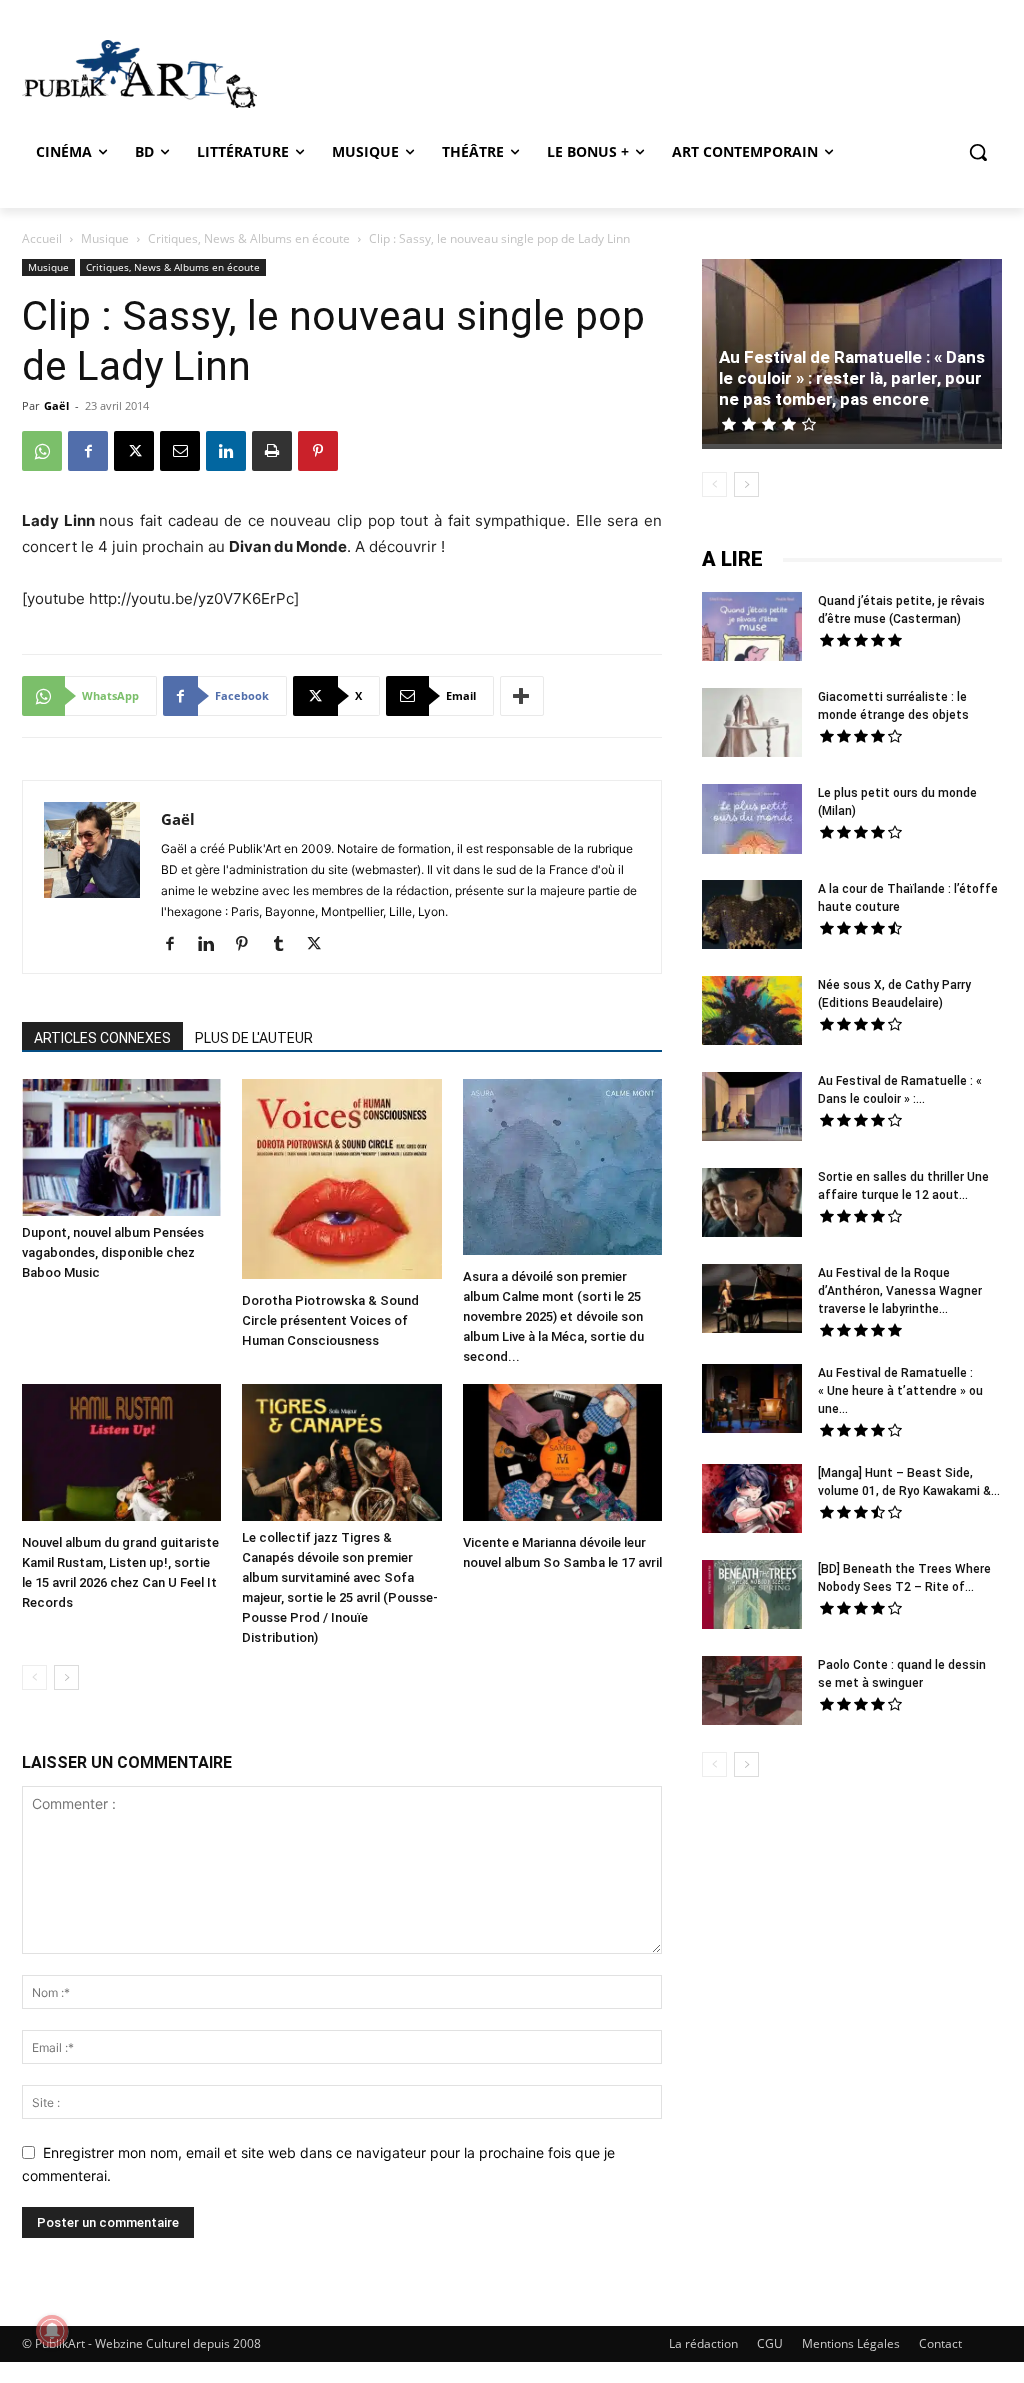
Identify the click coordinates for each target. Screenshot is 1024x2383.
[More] (522, 696)
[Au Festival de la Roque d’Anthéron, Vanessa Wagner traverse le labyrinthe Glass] (752, 1301)
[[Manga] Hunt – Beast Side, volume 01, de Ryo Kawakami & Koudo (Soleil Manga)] (752, 1501)
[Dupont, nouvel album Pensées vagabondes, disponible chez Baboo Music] (121, 1147)
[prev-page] (34, 1677)
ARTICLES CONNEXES (102, 1038)
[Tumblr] (285, 945)
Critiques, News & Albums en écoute (249, 238)
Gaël (56, 405)
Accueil (42, 238)
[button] (978, 152)
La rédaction (703, 2343)
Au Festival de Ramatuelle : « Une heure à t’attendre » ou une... (900, 1391)
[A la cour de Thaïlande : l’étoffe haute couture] (752, 917)
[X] (134, 451)
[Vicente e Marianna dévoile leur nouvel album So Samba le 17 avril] (562, 1455)
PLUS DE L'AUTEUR (254, 1038)
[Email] (180, 451)
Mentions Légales (851, 2343)
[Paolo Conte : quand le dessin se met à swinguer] (752, 1693)
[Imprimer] (272, 451)
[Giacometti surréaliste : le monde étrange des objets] (752, 725)
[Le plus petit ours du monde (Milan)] (752, 821)
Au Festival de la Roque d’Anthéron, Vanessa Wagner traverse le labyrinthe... (900, 1291)
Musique (105, 238)
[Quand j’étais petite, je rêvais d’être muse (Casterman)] (752, 629)
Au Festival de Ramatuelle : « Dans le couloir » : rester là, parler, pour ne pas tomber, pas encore (852, 378)
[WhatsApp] (42, 451)
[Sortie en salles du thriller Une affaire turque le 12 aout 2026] (752, 1205)
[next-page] (66, 1677)
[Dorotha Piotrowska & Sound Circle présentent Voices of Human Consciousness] (341, 1181)
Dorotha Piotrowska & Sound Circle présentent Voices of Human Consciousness (330, 1320)
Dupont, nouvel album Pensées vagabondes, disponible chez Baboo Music (113, 1252)
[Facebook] (88, 451)
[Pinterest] (318, 451)
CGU (770, 2343)
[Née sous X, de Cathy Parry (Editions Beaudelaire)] (752, 1013)
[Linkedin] (226, 451)
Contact (940, 2343)
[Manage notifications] (52, 2331)
